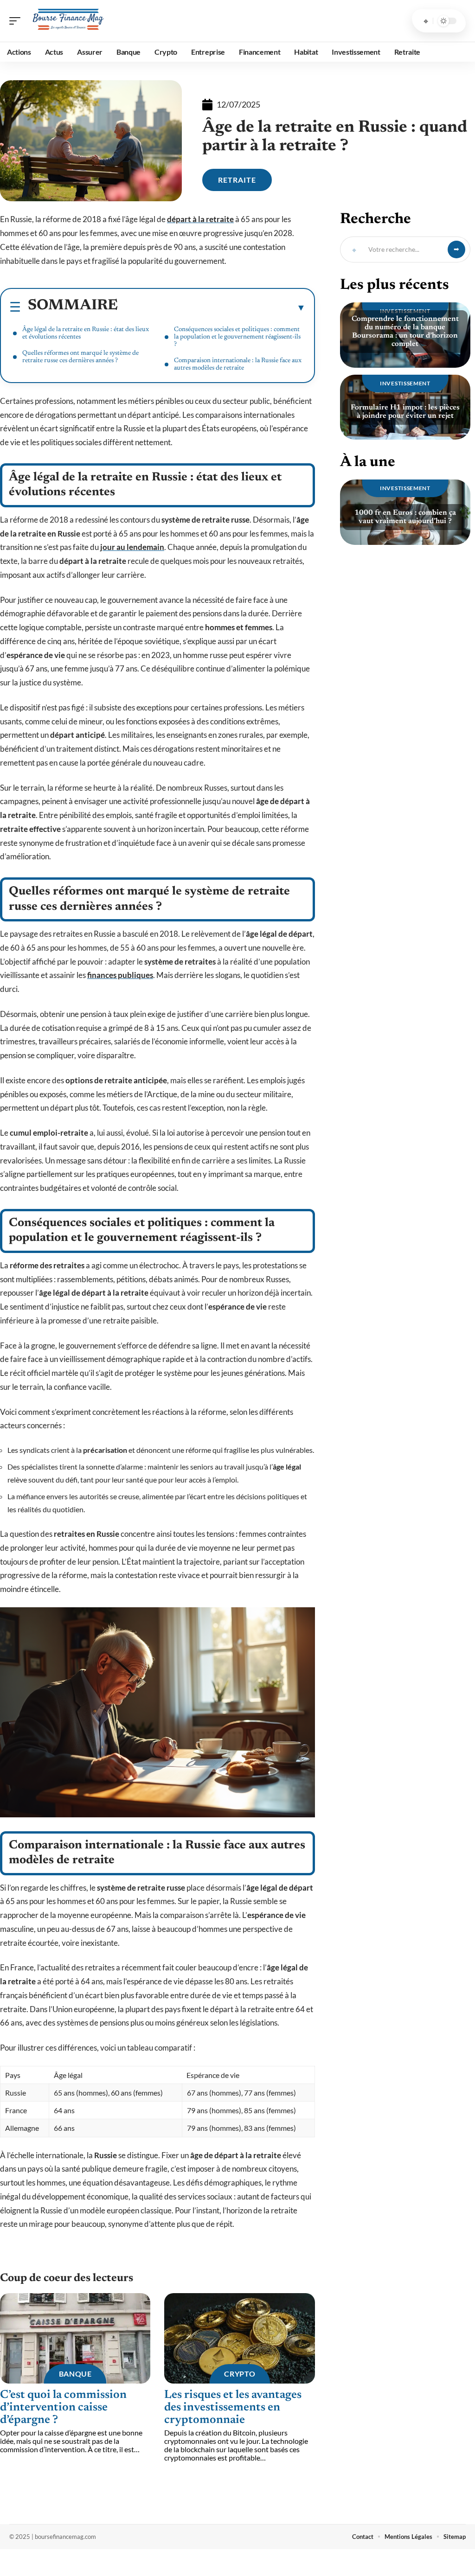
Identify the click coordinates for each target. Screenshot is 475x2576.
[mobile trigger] (17, 21)
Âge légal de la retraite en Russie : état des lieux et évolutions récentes (86, 333)
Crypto (240, 2374)
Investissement (405, 383)
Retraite (237, 180)
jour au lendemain (132, 547)
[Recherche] (426, 21)
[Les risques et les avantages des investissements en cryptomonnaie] (239, 2338)
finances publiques (120, 975)
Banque (75, 2374)
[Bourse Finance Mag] (67, 21)
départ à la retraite (200, 219)
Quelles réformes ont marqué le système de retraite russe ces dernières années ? (80, 357)
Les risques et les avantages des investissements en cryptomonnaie (233, 2408)
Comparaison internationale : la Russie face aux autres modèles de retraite (238, 364)
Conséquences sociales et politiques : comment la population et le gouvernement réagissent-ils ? (237, 337)
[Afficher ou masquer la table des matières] (212, 307)
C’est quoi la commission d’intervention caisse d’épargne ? (63, 2408)
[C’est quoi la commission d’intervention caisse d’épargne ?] (75, 2338)
